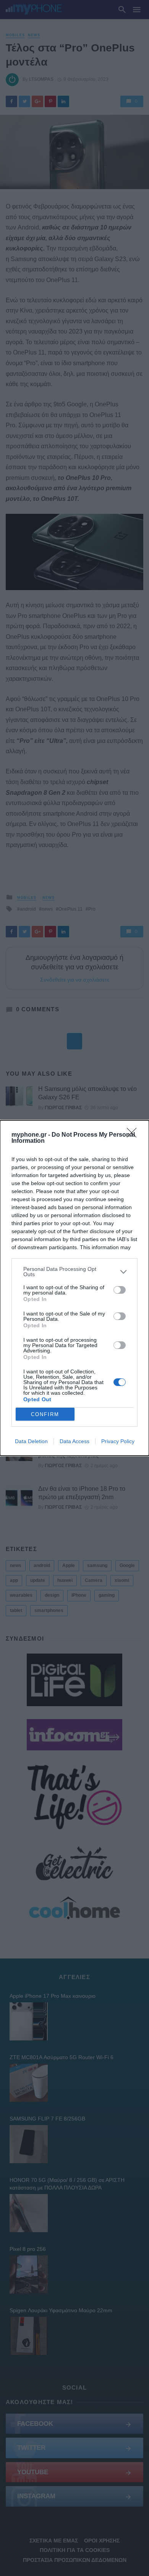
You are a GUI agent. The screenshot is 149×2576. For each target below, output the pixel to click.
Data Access (74, 1441)
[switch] (120, 1290)
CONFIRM (45, 1414)
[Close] (134, 1135)
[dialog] (74, 1288)
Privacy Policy (118, 1441)
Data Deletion (31, 1441)
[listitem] (74, 1272)
